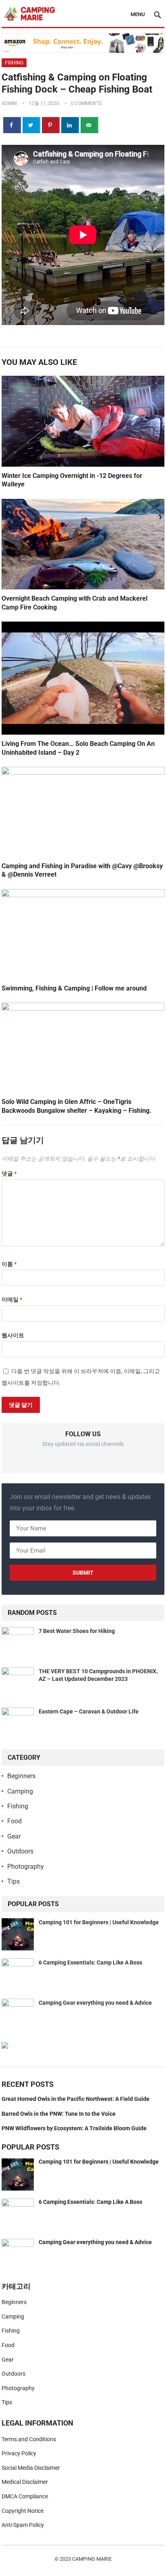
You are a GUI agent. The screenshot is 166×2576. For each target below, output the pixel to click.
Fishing (14, 63)
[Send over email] (89, 125)
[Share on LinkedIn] (70, 125)
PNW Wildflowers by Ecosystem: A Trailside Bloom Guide (74, 2128)
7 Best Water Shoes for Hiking (77, 1631)
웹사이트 (13, 1335)
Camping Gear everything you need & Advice (95, 2003)
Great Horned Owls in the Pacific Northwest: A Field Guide (76, 2099)
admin (9, 103)
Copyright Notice (23, 2511)
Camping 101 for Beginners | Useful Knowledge (99, 1922)
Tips (13, 1881)
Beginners (21, 1776)
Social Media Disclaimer (31, 2468)
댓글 (9, 1174)
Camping (20, 1791)
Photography (26, 1867)
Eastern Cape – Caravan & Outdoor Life (89, 1711)
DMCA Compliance (25, 2496)
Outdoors (20, 1851)
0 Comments (86, 103)
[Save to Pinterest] (51, 125)
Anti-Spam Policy (23, 2525)
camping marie (92, 2559)
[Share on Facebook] (12, 125)
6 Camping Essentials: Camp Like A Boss (90, 1962)
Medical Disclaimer (25, 2482)
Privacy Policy (19, 2453)
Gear (14, 1836)
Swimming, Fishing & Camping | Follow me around (74, 988)
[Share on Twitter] (31, 125)
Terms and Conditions (29, 2439)
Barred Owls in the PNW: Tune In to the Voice (59, 2114)
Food (15, 1821)
